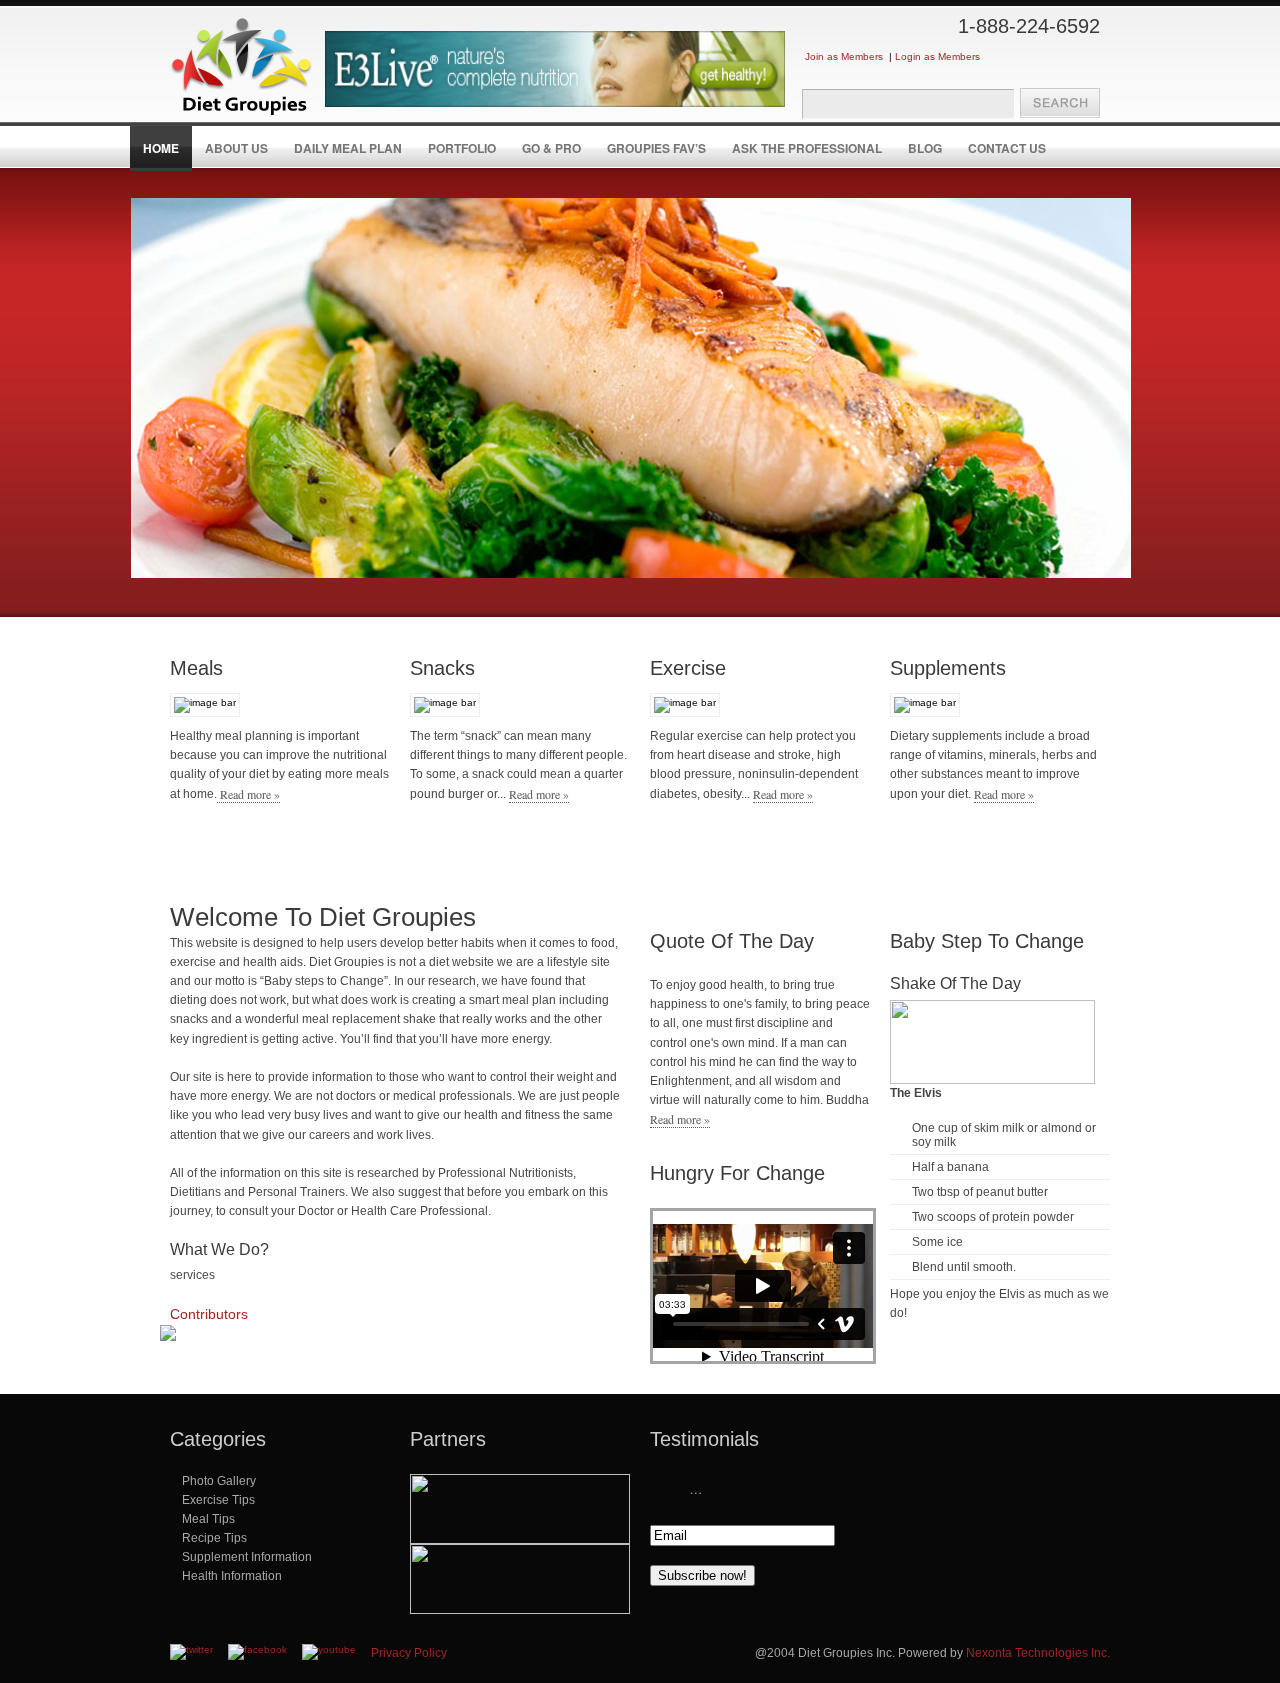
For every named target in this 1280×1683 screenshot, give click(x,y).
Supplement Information (247, 1557)
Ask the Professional (807, 148)
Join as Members (844, 56)
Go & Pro (551, 148)
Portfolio (462, 148)
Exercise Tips (218, 1500)
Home (161, 148)
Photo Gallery (219, 1481)
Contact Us (1007, 148)
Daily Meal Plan (348, 148)
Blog (925, 148)
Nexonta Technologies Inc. (1038, 1653)
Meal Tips (208, 1519)
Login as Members (937, 56)
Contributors (209, 1314)
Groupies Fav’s (656, 148)
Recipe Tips (214, 1538)
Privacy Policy (409, 1653)
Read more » (248, 794)
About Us (236, 148)
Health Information (232, 1576)
